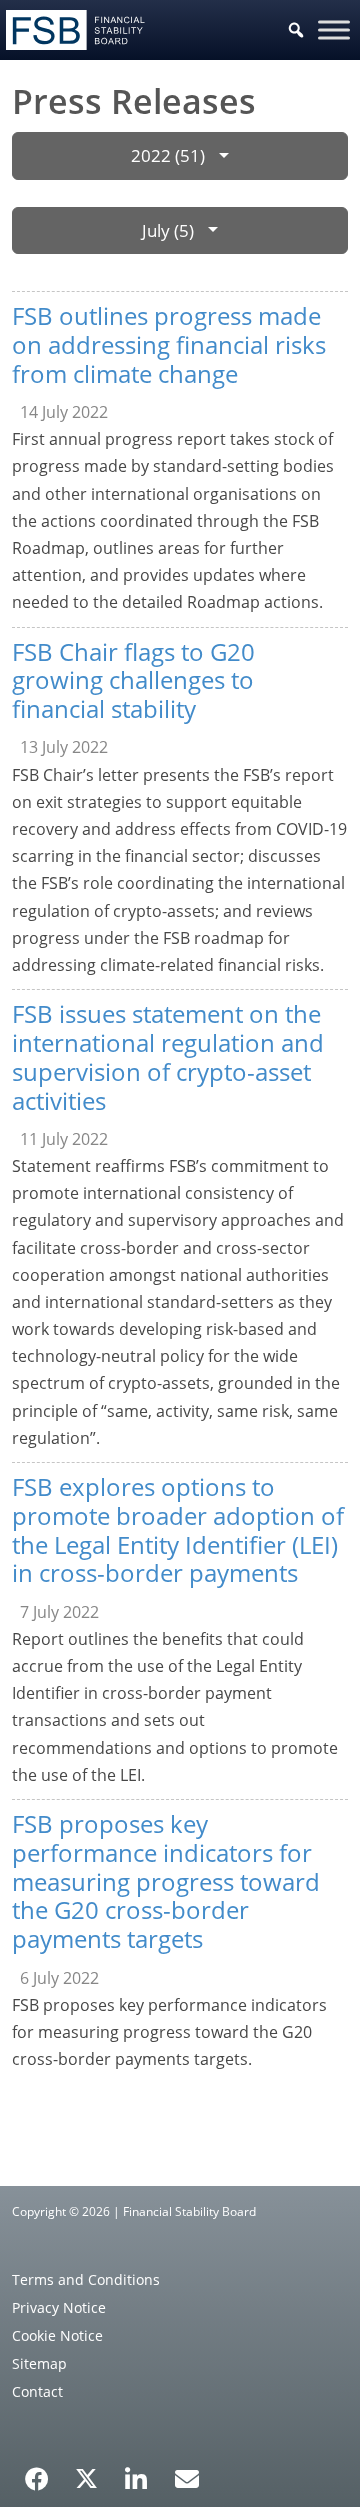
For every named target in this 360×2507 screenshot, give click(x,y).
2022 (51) (168, 155)
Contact (37, 2391)
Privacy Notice (59, 2307)
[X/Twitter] (86, 2477)
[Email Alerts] (187, 2477)
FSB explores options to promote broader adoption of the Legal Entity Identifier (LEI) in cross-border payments (178, 1529)
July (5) (168, 230)
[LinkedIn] (136, 2472)
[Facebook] (37, 2472)
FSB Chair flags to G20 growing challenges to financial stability (133, 680)
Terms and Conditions (86, 2279)
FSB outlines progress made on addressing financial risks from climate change (169, 344)
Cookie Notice (57, 2335)
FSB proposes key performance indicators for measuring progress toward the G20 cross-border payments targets (166, 1881)
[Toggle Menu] (334, 29)
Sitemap (39, 2363)
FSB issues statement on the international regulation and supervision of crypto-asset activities (168, 1056)
